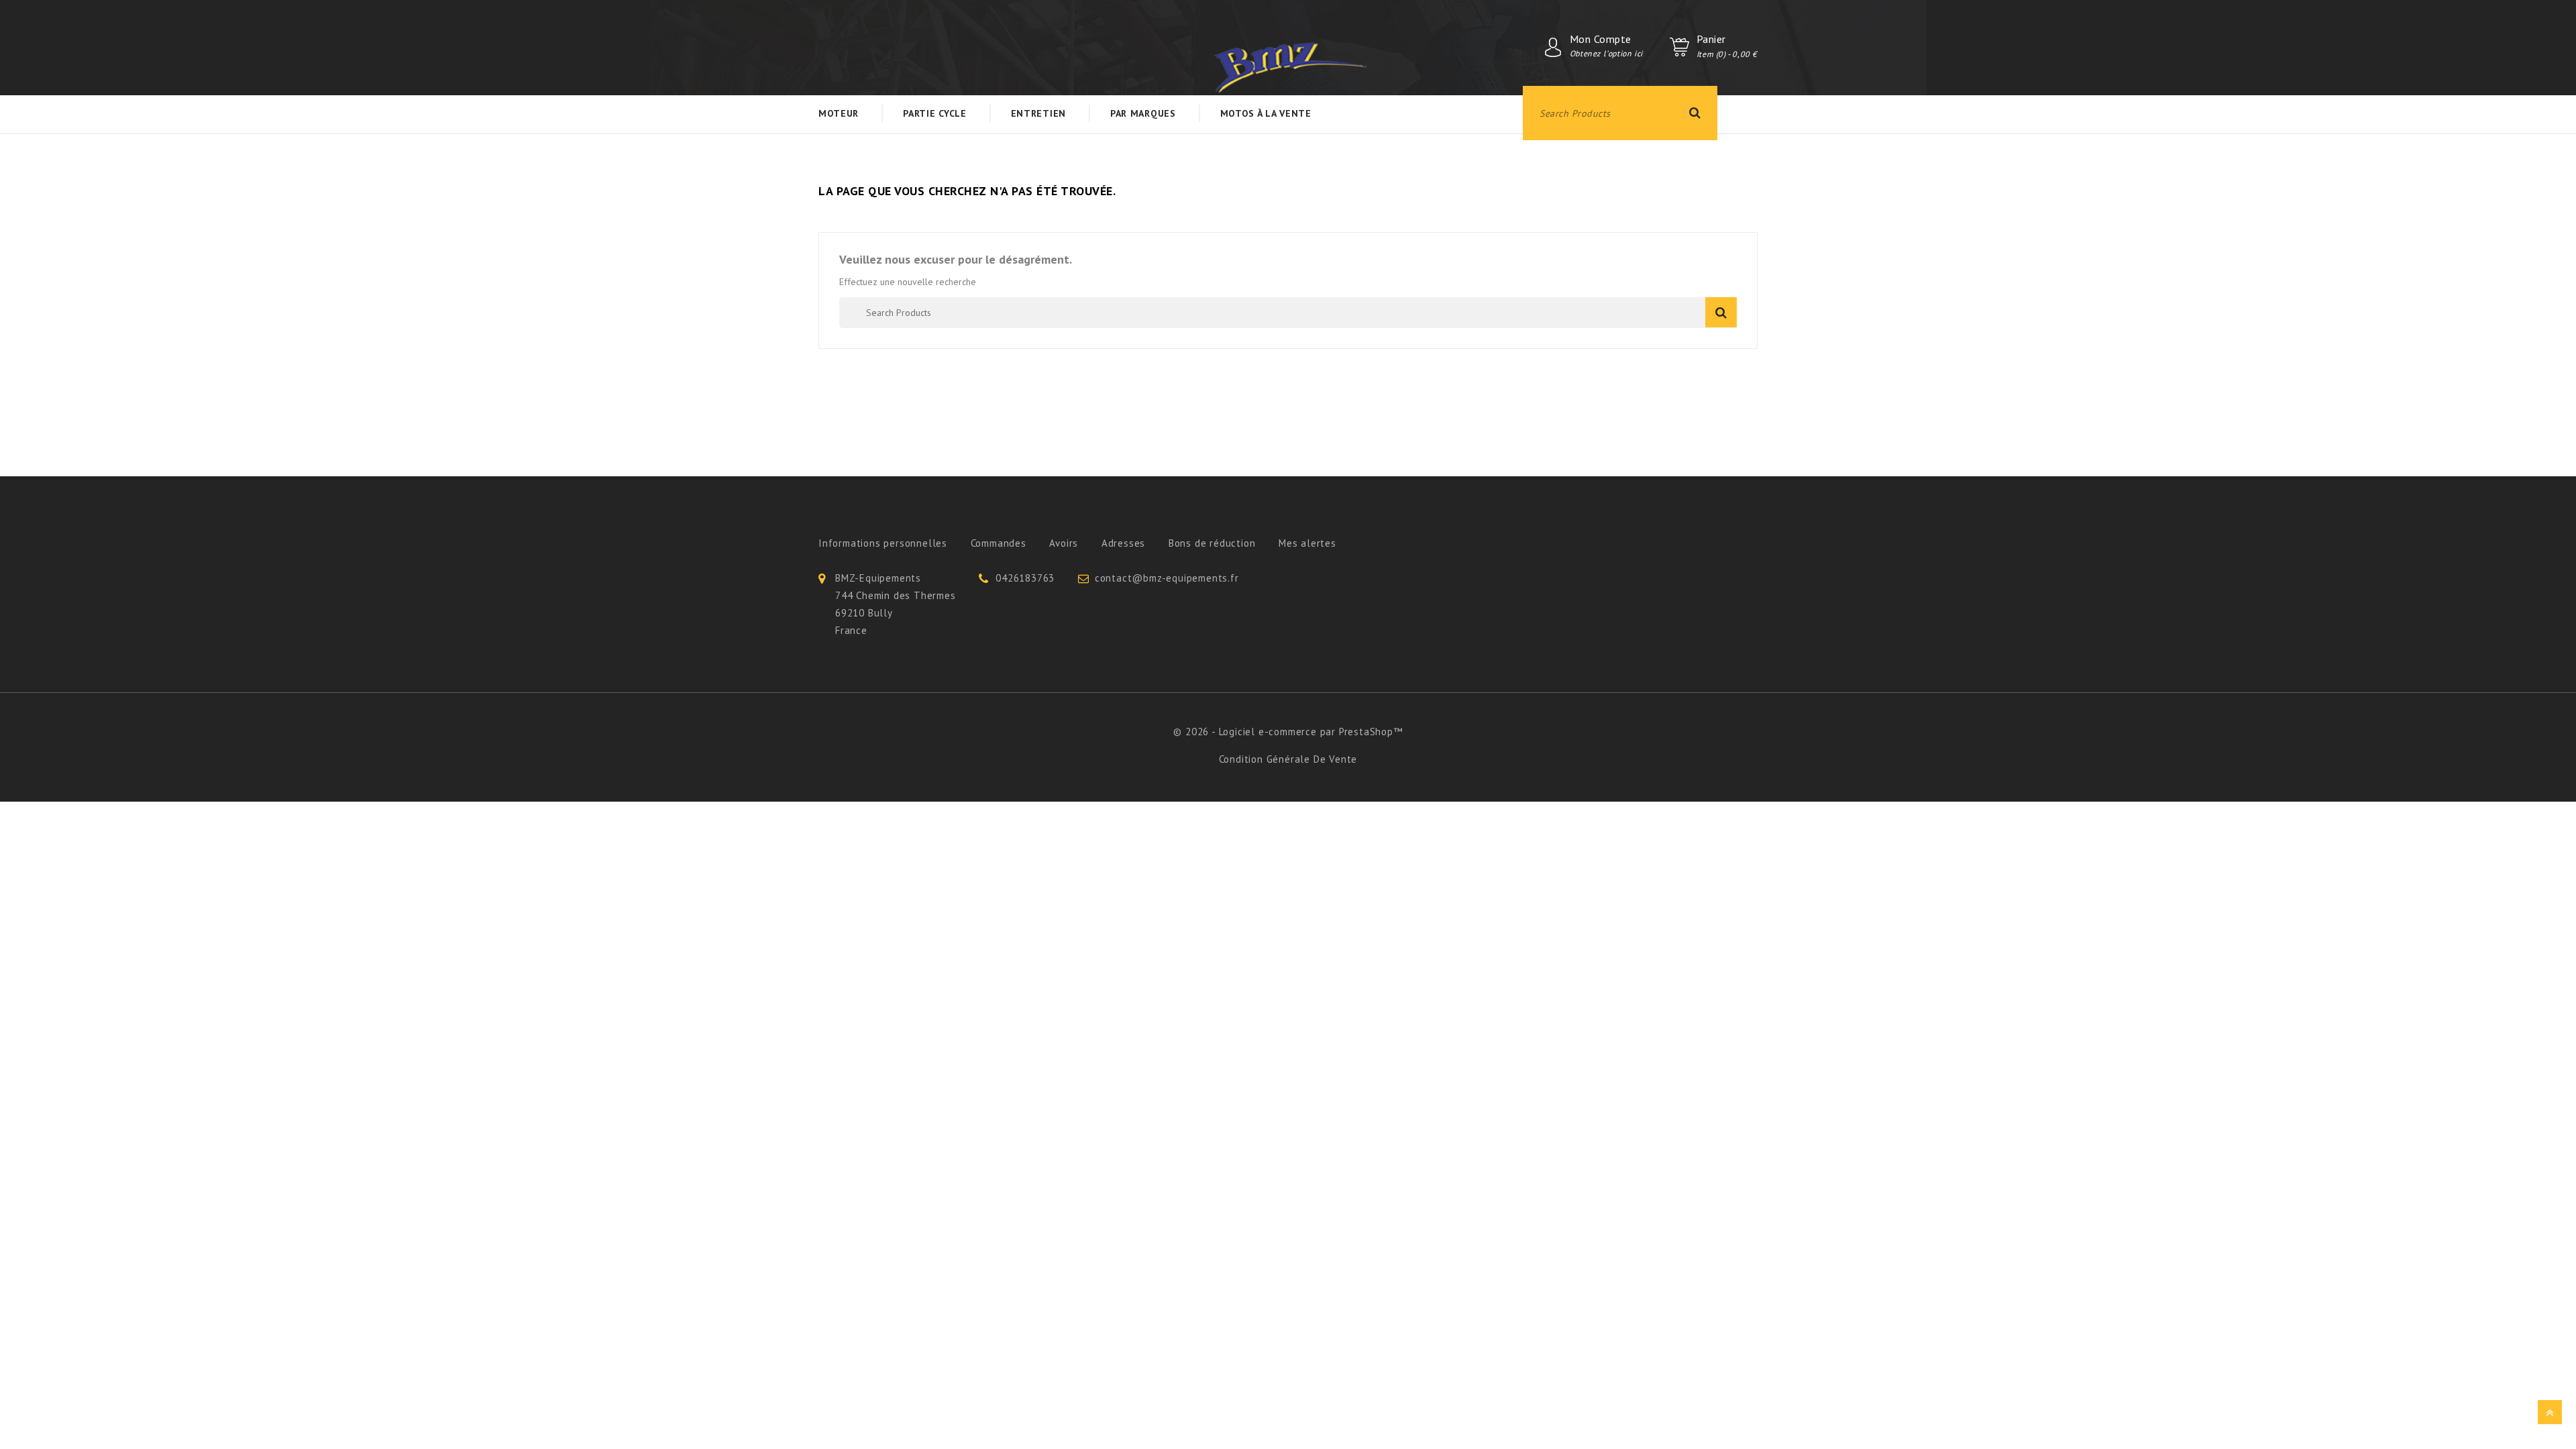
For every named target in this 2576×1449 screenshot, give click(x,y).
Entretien (1038, 113)
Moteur (839, 113)
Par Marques (1143, 113)
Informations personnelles (883, 543)
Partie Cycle (934, 113)
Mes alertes (1307, 543)
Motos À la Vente (1266, 113)
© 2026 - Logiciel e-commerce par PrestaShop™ (1288, 732)
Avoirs (1064, 543)
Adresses (1123, 543)
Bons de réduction (1212, 543)
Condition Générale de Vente (1288, 759)
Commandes (999, 543)
